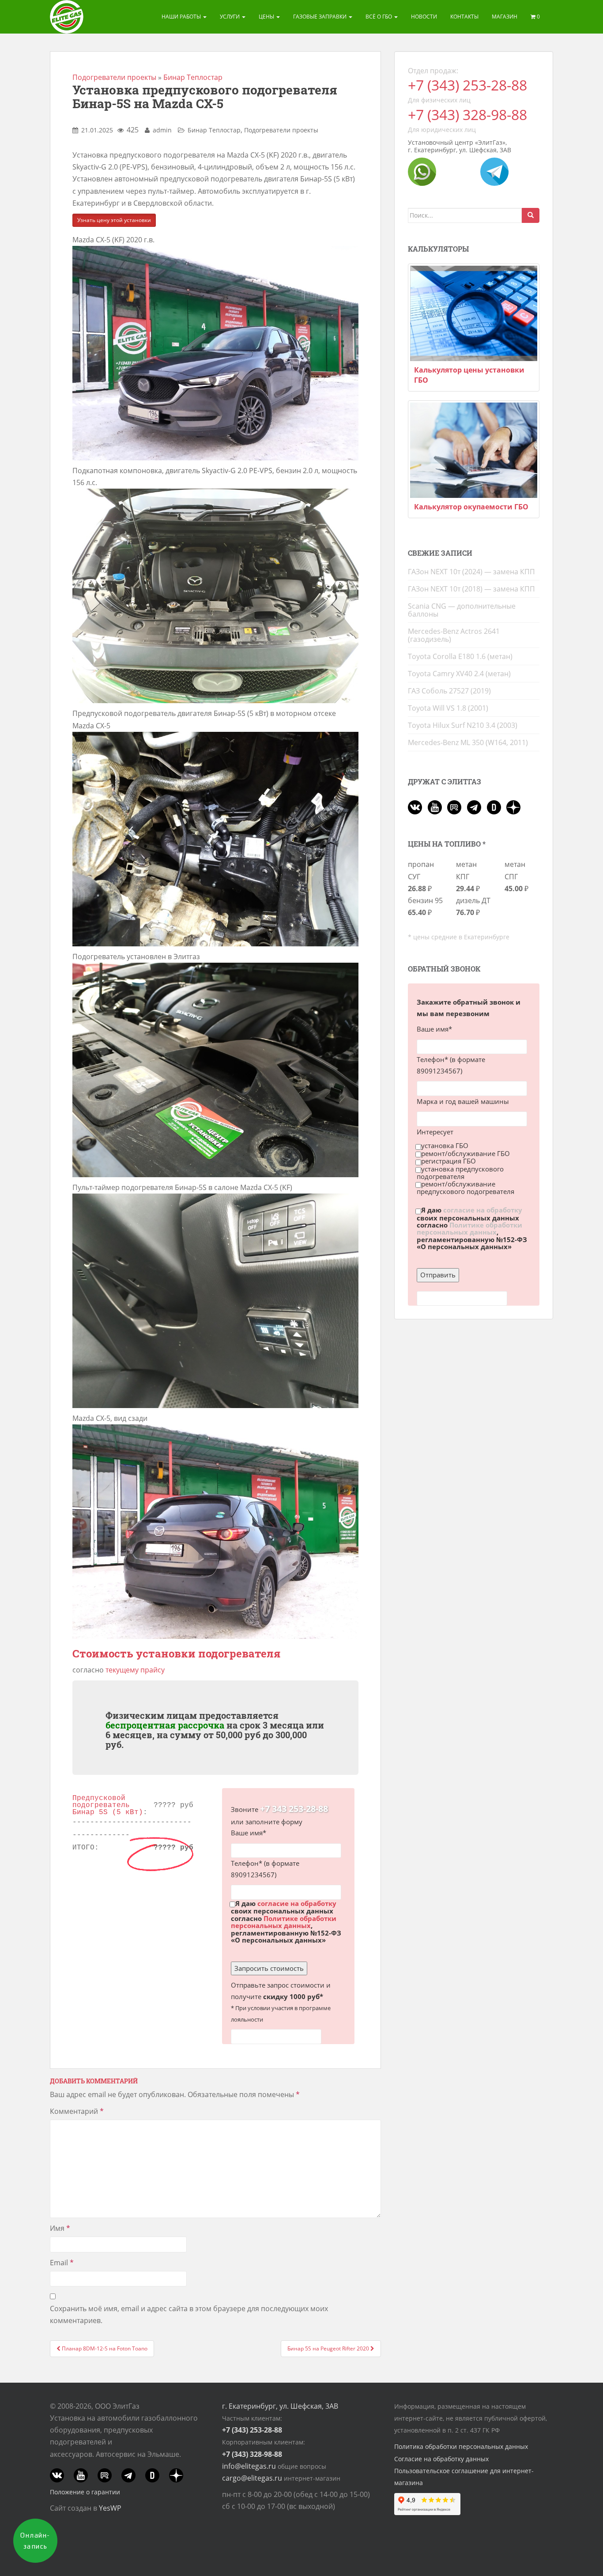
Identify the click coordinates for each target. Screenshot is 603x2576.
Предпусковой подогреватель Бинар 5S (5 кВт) (108, 1805)
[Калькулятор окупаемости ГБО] (474, 450)
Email (62, 2263)
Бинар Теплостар (193, 77)
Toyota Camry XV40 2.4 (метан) (459, 674)
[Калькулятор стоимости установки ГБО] (474, 313)
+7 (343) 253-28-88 (467, 85)
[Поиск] (531, 215)
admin (162, 130)
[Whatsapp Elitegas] (422, 171)
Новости (424, 17)
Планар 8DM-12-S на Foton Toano (104, 2348)
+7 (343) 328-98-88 (467, 115)
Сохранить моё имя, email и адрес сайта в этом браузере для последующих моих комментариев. (189, 2314)
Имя (60, 2228)
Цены (267, 17)
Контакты (464, 17)
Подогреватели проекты (114, 77)
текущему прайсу (135, 1670)
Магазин (505, 17)
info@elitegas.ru (249, 2466)
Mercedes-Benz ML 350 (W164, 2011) (468, 742)
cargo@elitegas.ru (252, 2478)
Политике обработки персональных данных (284, 1922)
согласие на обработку (297, 1903)
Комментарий (77, 2111)
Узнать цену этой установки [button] (114, 220)
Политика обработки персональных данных (461, 2446)
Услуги (230, 17)
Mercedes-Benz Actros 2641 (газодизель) (454, 635)
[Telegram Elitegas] (494, 171)
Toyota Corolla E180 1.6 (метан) (460, 656)
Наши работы (182, 17)
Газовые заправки (320, 17)
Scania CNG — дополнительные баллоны (462, 610)
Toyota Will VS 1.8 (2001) (448, 708)
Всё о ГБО (379, 17)
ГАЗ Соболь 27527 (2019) (449, 691)
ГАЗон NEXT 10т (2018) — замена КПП (471, 589)
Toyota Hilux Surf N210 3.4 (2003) (463, 725)
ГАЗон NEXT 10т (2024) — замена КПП (471, 572)
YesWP (110, 2508)
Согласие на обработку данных (441, 2459)
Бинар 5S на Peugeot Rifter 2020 (329, 2348)
